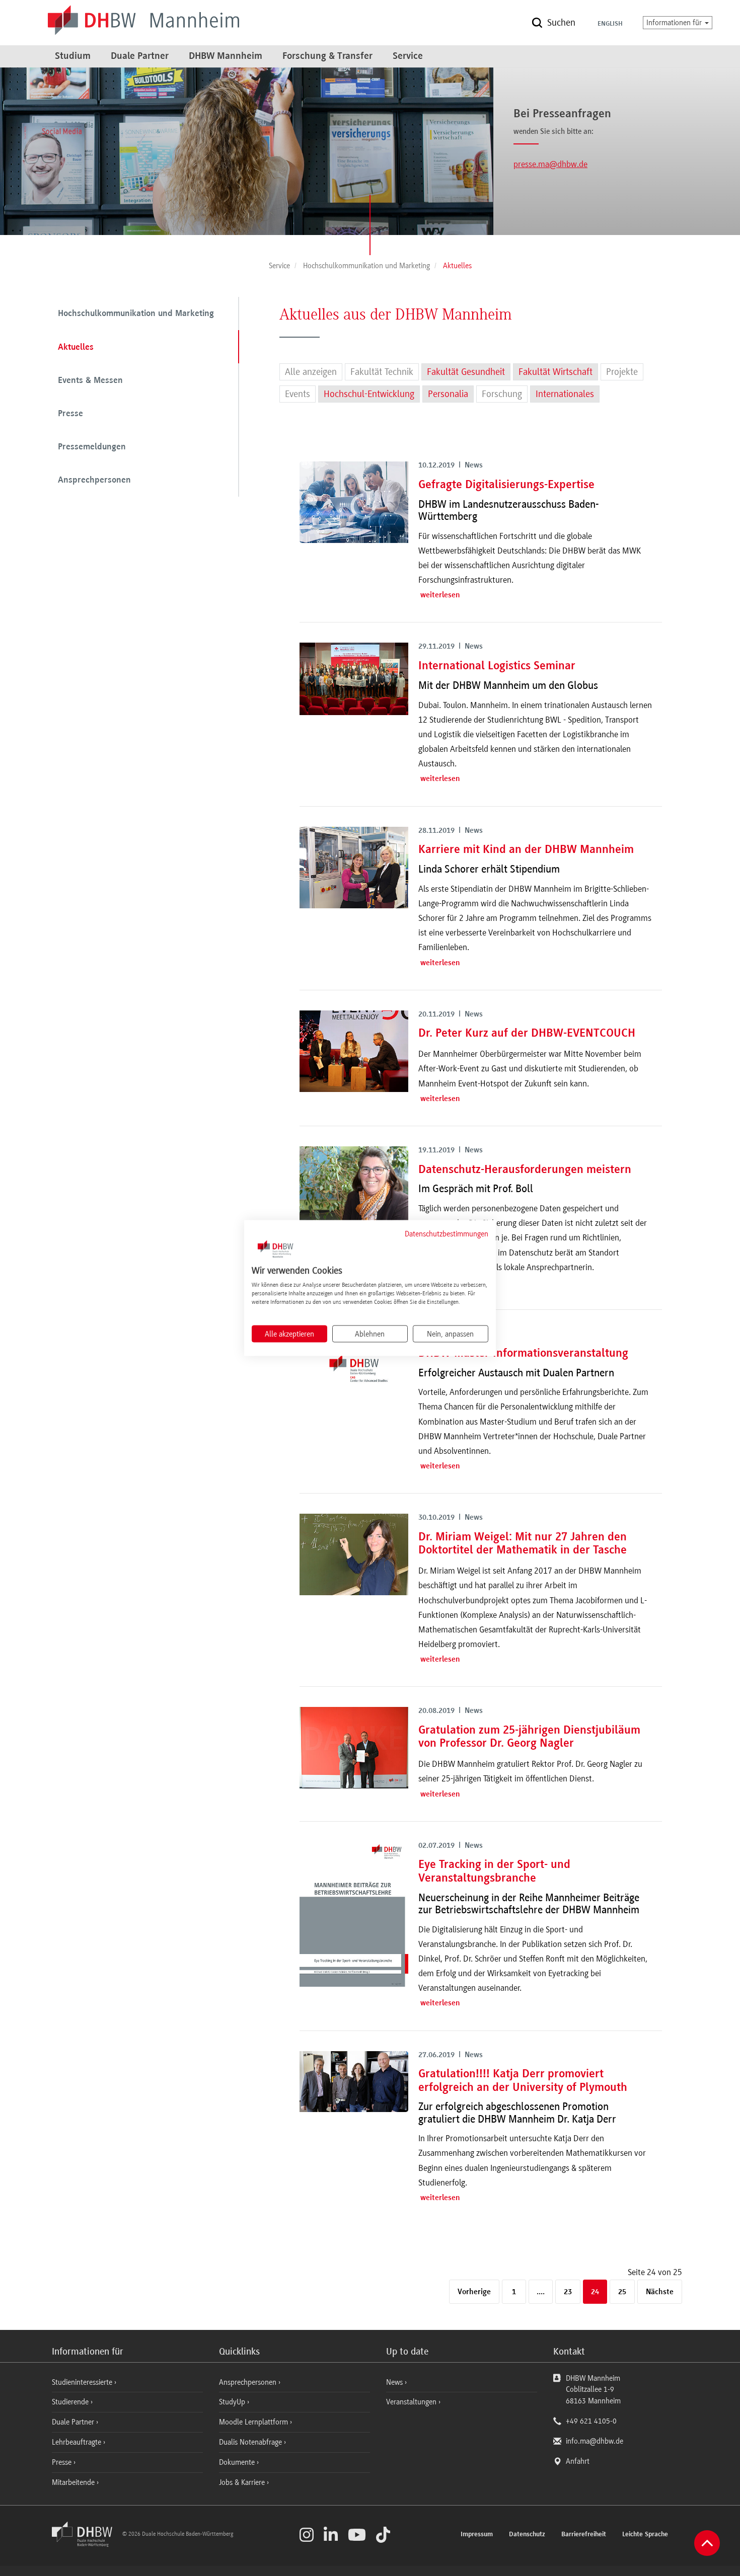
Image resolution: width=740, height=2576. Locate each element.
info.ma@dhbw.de (595, 2441)
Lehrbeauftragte (78, 2442)
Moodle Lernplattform (254, 2422)
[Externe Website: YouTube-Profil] (357, 2535)
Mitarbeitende (74, 2482)
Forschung (502, 394)
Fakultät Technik (382, 372)
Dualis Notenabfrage (251, 2442)
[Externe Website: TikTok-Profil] (383, 2535)
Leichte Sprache (645, 2535)
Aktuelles (76, 348)
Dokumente (238, 2462)
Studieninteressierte (83, 2382)
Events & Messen (90, 381)
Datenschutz (527, 2535)
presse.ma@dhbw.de (550, 164)
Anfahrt (578, 2461)
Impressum (477, 2535)
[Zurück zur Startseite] (86, 2544)
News (394, 2382)
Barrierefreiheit (584, 2535)
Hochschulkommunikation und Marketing (136, 314)
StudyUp (233, 2402)
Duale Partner (140, 56)
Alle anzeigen (311, 372)
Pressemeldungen (92, 447)
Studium (73, 56)
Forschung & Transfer (327, 56)
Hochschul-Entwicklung (369, 394)
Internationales (565, 394)
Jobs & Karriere (243, 2482)
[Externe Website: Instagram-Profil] (307, 2535)
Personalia (448, 394)
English (610, 24)
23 (568, 2292)
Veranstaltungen (411, 2402)
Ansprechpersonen (94, 481)
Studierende (71, 2402)
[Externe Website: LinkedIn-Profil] (331, 2535)
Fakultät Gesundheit (466, 372)
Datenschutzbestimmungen (447, 1233)
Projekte (622, 372)
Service (408, 56)
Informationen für (675, 23)
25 (622, 2292)
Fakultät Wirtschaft (556, 372)
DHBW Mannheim (226, 56)
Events (298, 394)
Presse (70, 414)
